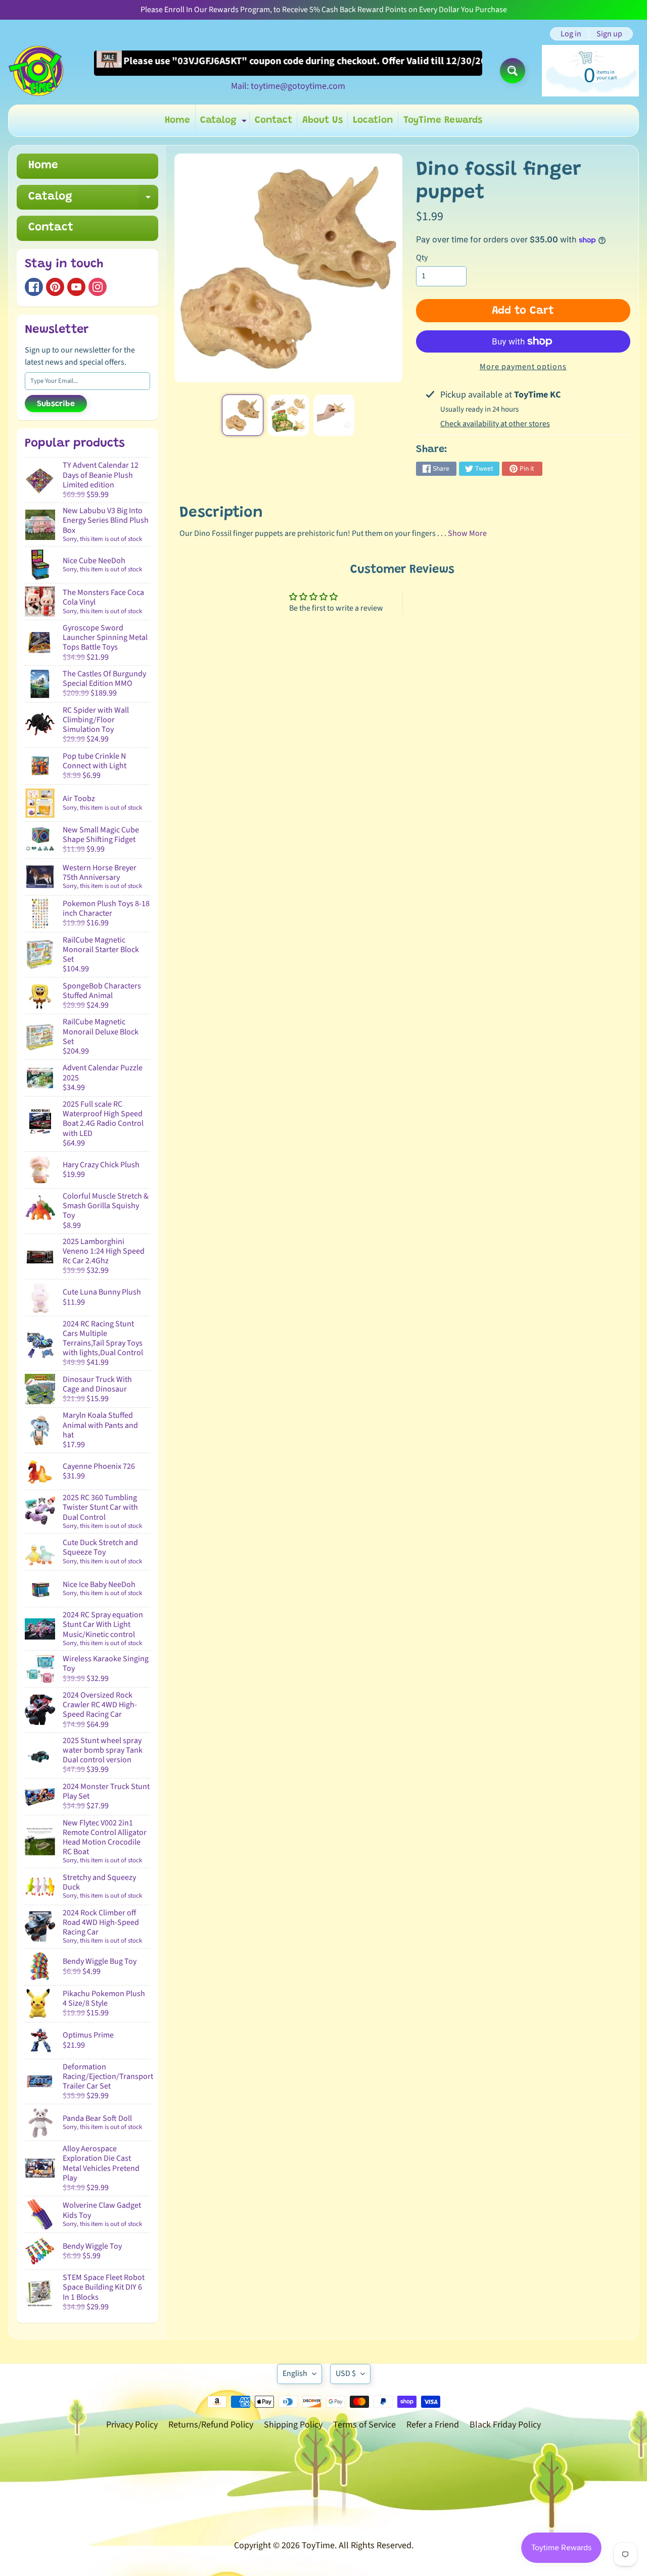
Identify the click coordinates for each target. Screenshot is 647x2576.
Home (177, 120)
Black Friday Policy (505, 2425)
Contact (273, 120)
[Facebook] (34, 287)
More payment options (523, 367)
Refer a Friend (433, 2425)
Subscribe (56, 404)
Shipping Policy (293, 2425)
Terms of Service (364, 2425)
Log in (571, 34)
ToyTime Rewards (443, 120)
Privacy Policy (132, 2425)
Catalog (225, 123)
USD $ (346, 2373)
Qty (422, 258)
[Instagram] (98, 287)
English (295, 2373)
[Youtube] (76, 287)
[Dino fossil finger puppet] (242, 415)
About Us (322, 120)
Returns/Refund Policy (211, 2425)
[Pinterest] (55, 287)
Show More (467, 533)
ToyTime (318, 2545)
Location (373, 120)
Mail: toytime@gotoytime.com (288, 86)
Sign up (609, 34)
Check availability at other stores (495, 424)
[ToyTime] (36, 71)
